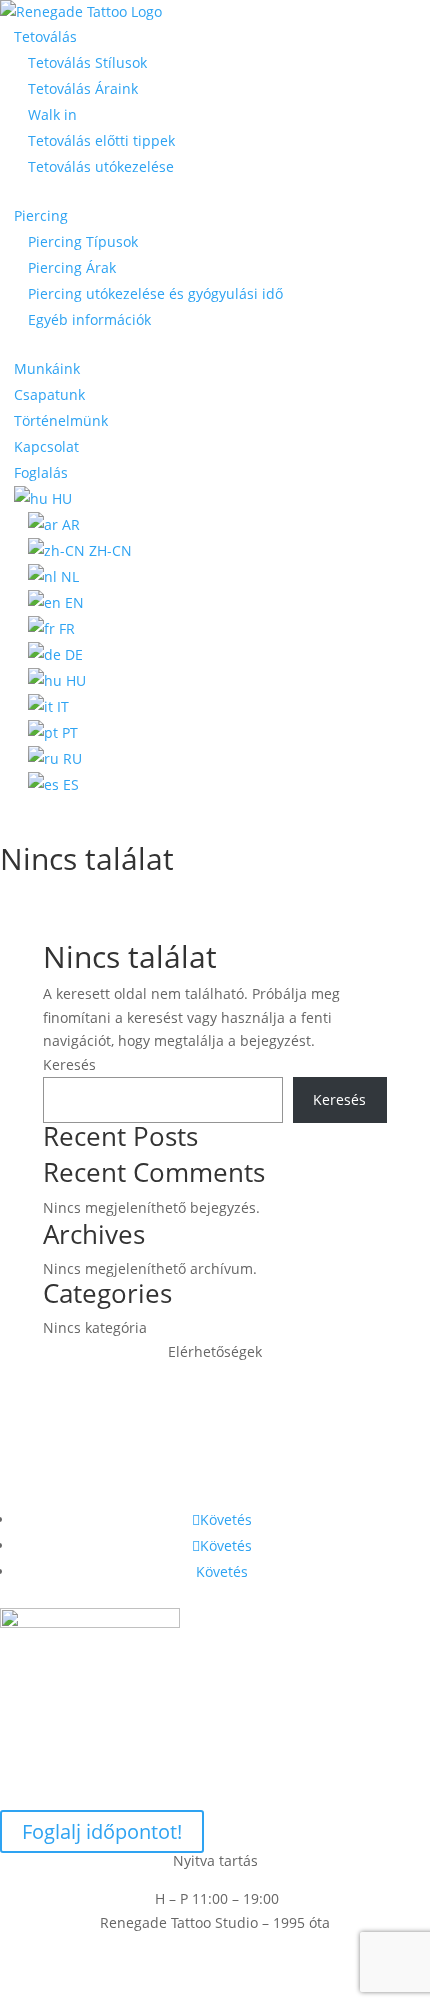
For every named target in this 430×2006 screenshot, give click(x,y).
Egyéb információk (89, 319)
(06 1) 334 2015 (215, 1465)
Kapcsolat (46, 446)
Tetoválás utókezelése (101, 166)
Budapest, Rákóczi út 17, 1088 (215, 1389)
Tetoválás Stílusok (87, 62)
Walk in (52, 114)
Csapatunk (49, 394)
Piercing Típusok (83, 241)
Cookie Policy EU (215, 1946)
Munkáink (47, 368)
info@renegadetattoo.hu (215, 1427)
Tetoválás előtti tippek (101, 140)
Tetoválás (45, 36)
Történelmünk (61, 420)
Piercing (41, 215)
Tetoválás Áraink (83, 88)
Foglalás (41, 472)
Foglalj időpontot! (102, 1831)
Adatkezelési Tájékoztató (215, 1993)
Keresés (69, 1064)
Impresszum (215, 1970)
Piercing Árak (72, 267)
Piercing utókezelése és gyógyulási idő (155, 293)
